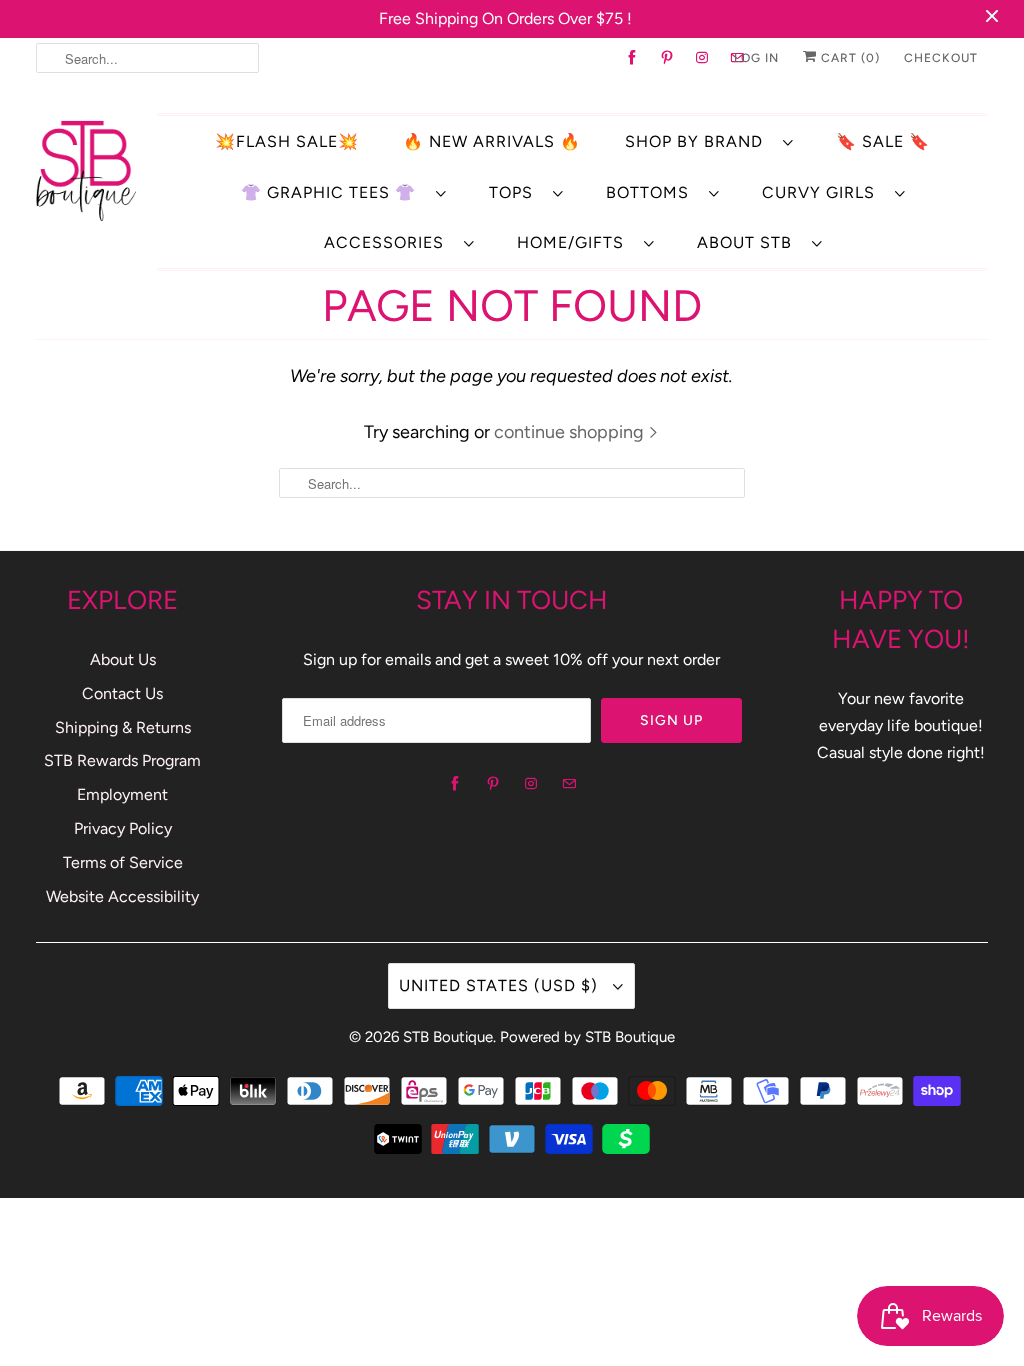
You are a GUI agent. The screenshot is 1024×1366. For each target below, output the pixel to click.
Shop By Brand (699, 141)
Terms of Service (123, 862)
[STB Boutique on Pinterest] (667, 58)
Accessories (389, 242)
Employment (122, 794)
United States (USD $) (501, 985)
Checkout (941, 58)
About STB (749, 242)
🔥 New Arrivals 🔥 (492, 141)
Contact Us (122, 693)
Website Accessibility (122, 896)
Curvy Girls (823, 192)
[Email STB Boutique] (569, 784)
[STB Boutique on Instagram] (702, 58)
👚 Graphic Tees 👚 (333, 192)
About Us (123, 659)
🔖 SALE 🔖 (883, 141)
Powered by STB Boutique (587, 1037)
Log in (756, 58)
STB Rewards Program (122, 760)
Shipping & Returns (123, 727)
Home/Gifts (575, 242)
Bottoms (652, 192)
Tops (516, 192)
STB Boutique (448, 1037)
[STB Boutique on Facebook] (632, 58)
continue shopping (571, 432)
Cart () (848, 58)
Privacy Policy (123, 828)
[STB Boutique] (87, 170)
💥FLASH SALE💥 (287, 141)
